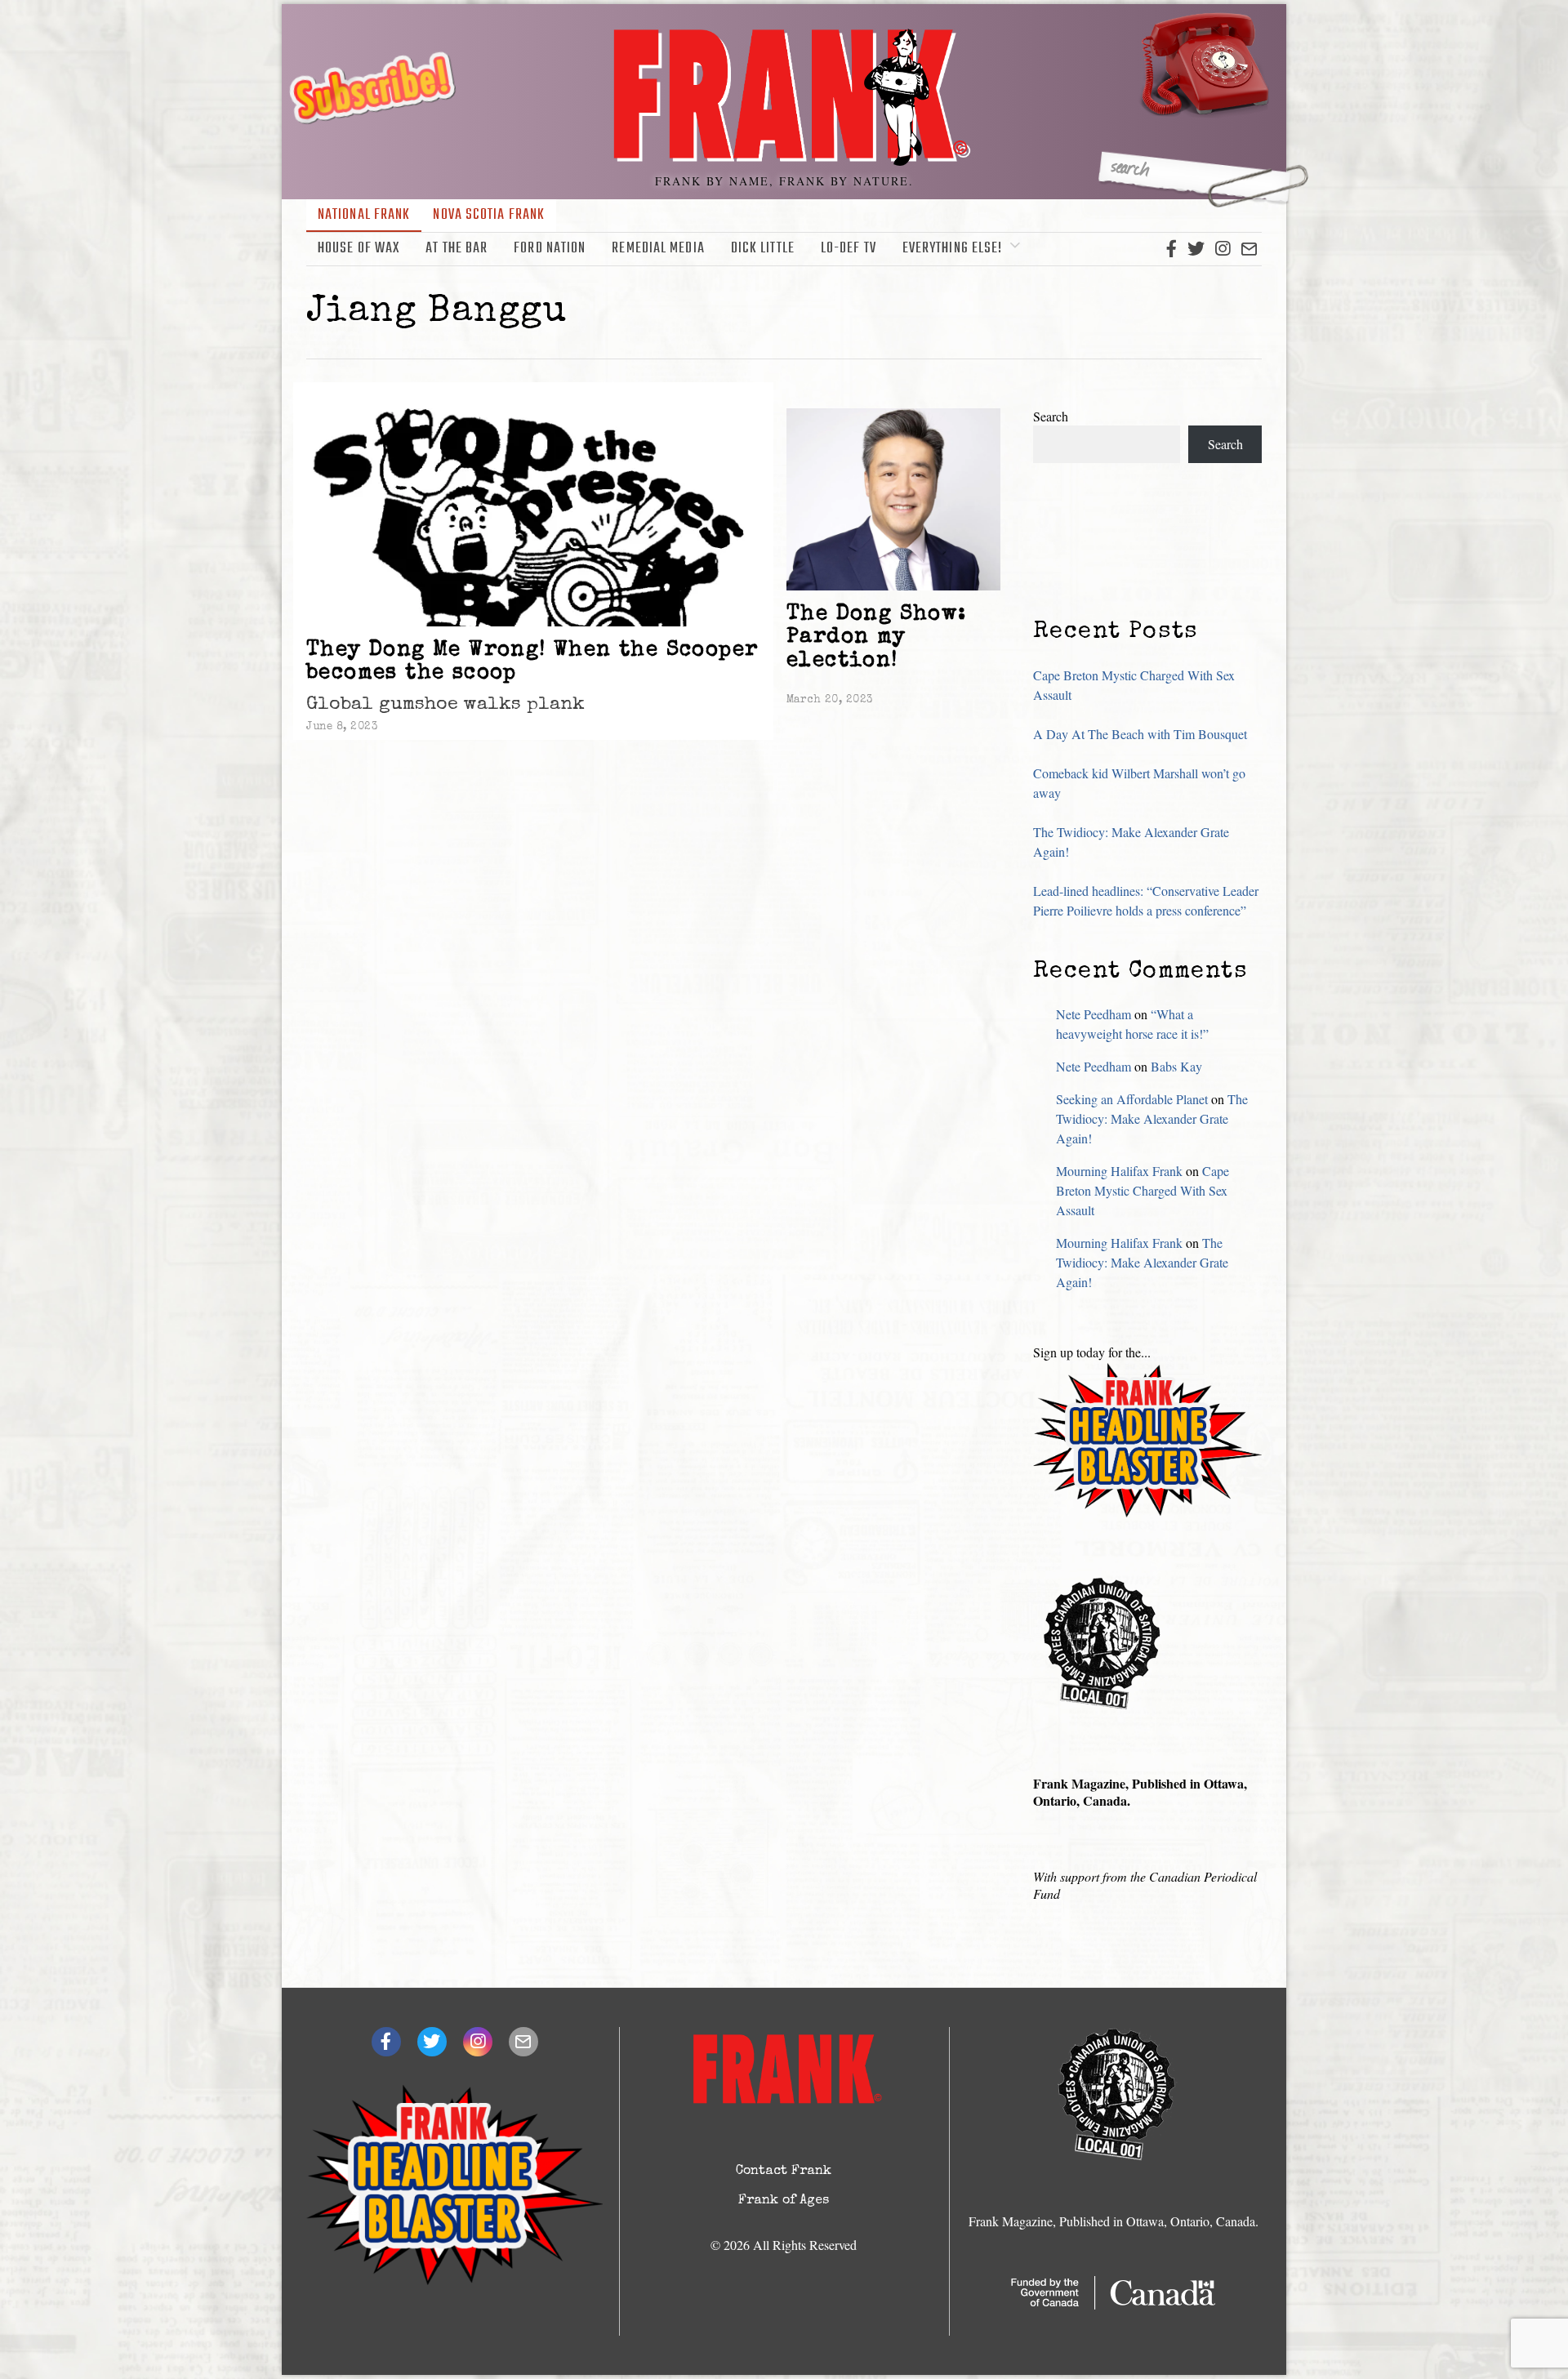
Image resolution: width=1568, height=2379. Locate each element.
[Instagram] (1223, 249)
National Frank (364, 215)
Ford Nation (550, 249)
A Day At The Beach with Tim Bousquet (1140, 734)
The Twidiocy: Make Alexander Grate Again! (1152, 1118)
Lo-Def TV (849, 249)
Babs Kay (1176, 1066)
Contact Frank (784, 2172)
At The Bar (457, 249)
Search (1051, 416)
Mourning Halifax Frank (1119, 1171)
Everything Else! (953, 249)
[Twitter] (1196, 249)
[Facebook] (1172, 249)
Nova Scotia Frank (489, 215)
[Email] (1249, 249)
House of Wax (359, 249)
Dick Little (763, 249)
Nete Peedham (1094, 1014)
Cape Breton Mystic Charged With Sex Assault (1143, 1190)
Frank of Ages (784, 2201)
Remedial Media (658, 249)
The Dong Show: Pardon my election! (877, 638)
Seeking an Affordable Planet (1132, 1099)
